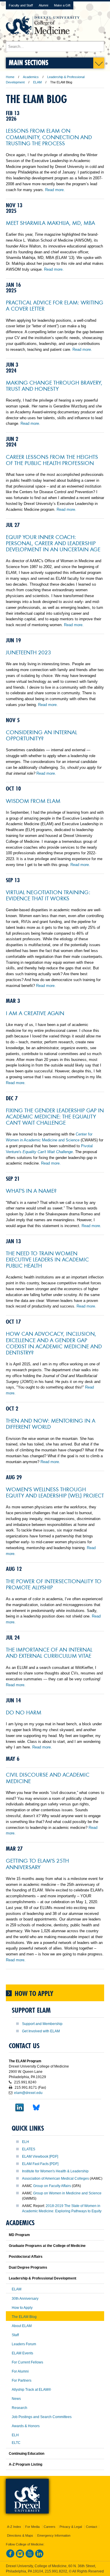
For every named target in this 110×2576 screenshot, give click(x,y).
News (16, 2399)
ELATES (29, 2149)
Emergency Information (54, 2535)
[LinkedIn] (39, 2557)
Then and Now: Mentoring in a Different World (51, 1423)
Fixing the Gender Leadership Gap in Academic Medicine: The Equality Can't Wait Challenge (55, 1116)
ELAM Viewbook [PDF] (40, 2157)
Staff (15, 2335)
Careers (50, 2527)
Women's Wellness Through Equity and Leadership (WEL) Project (55, 1492)
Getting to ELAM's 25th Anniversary (37, 1863)
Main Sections (29, 62)
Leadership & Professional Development (43, 2278)
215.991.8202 (56, 2571)
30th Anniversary (25, 2299)
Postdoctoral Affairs (26, 2257)
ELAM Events (22, 2353)
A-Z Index (14, 2527)
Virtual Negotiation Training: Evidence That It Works (48, 895)
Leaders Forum (24, 2344)
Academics (31, 77)
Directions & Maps (20, 2535)
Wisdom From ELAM (33, 801)
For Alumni (20, 2371)
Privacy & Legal (71, 2527)
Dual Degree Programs (28, 2267)
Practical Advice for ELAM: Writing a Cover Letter (55, 305)
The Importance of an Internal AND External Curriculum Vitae (49, 1652)
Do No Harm (24, 1712)
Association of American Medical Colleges (55, 2179)
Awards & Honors (26, 2426)
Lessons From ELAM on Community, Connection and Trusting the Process (49, 137)
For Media (32, 2527)
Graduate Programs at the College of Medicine (47, 2246)
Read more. (55, 190)
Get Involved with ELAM (41, 2031)
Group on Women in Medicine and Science (67, 2193)
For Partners (22, 2380)
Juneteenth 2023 (28, 652)
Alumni (43, 5)
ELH (26, 2142)
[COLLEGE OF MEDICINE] (43, 38)
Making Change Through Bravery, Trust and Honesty (54, 385)
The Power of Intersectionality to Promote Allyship (54, 1584)
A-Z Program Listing (26, 2464)
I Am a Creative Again (35, 1013)
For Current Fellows (27, 2362)
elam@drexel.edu (28, 2093)
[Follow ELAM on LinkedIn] (16, 2114)
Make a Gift (62, 5)
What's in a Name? (31, 1190)
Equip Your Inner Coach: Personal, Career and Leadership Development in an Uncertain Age (53, 543)
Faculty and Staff (21, 5)
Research (20, 2408)
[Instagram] (20, 2557)
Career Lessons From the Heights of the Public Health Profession (52, 460)
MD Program (19, 2235)
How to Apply (22, 2308)
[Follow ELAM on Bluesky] (33, 2114)
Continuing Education (27, 2454)
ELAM (37, 82)
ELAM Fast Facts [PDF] (40, 2164)
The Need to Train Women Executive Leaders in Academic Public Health (47, 1259)
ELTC (16, 2443)
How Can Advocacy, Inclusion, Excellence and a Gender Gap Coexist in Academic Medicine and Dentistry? (54, 1343)
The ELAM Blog (24, 2317)
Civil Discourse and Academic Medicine (48, 1777)
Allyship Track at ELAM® (31, 2390)
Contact (92, 2527)
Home (10, 77)
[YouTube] (30, 2557)
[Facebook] (10, 2557)
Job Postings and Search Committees (42, 2417)
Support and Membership (42, 2024)
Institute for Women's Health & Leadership (55, 2171)
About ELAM (22, 2326)
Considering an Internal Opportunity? (42, 735)
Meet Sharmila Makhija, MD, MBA (50, 223)
